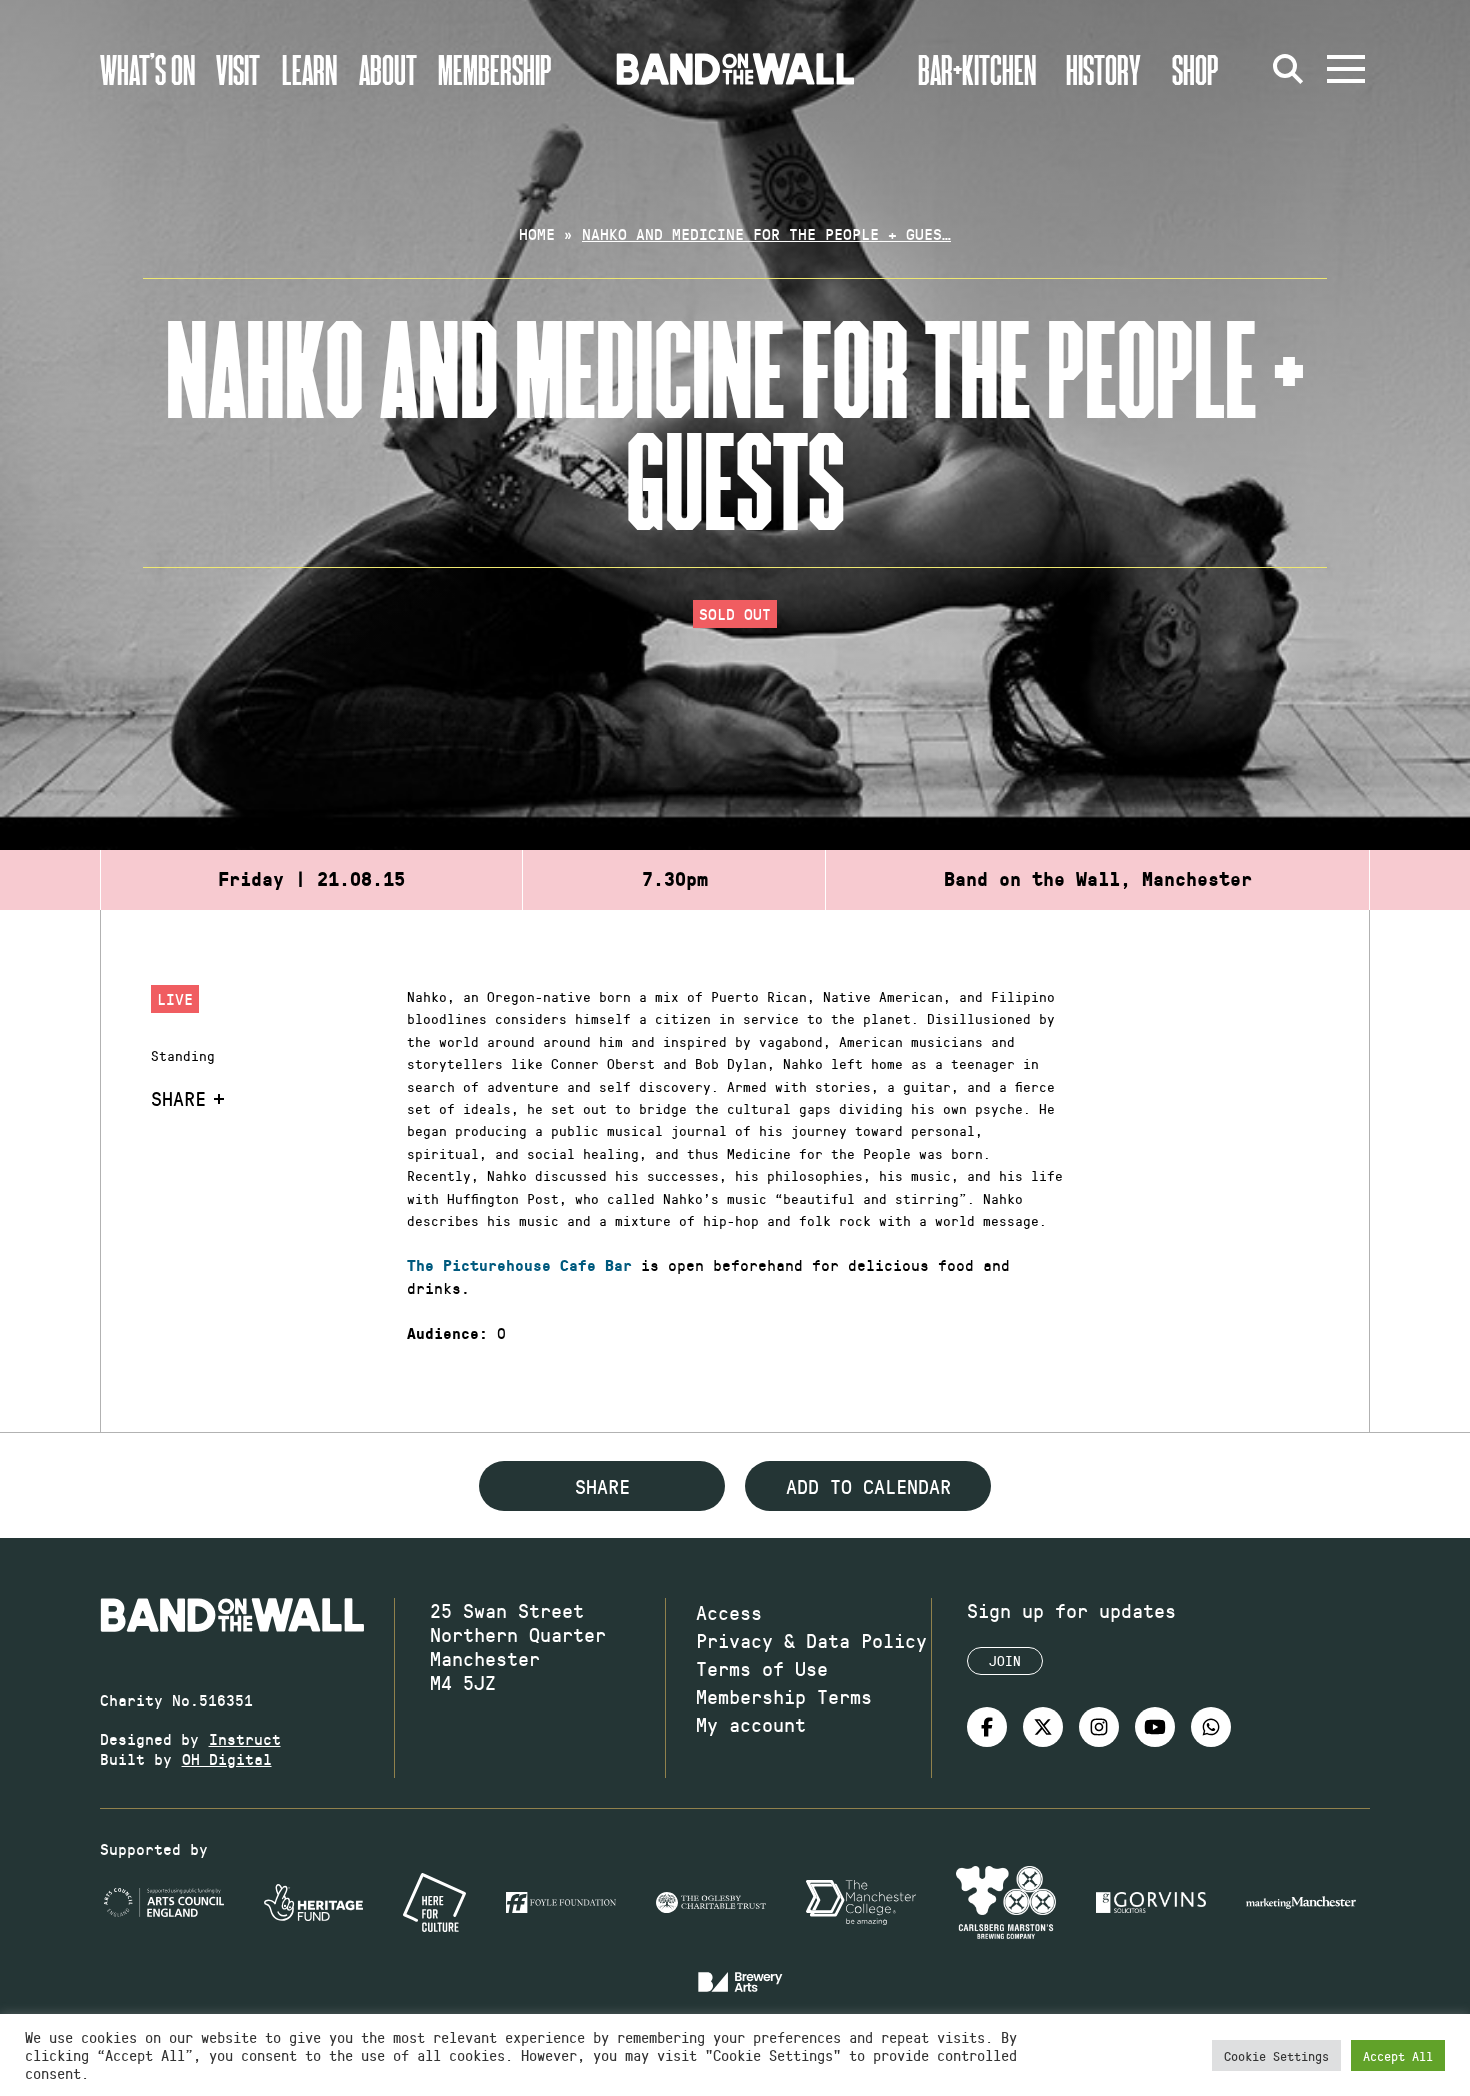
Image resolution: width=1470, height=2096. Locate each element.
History (1103, 69)
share (602, 1486)
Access (729, 1612)
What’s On (147, 69)
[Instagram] (1099, 1727)
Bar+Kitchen (977, 69)
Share (178, 1098)
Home (537, 233)
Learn (309, 69)
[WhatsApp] (1211, 1727)
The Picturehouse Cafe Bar (519, 1266)
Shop (1195, 69)
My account (751, 1724)
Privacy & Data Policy (811, 1640)
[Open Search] (1288, 69)
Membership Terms (784, 1696)
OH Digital (227, 1758)
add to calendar (868, 1486)
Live (175, 998)
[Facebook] (987, 1727)
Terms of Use (762, 1668)
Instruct (245, 1738)
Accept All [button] (1398, 2055)
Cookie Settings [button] (1276, 2055)
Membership (495, 69)
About (388, 69)
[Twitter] (1043, 1727)
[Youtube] (1155, 1727)
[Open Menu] (1346, 69)
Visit (238, 69)
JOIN (1005, 1660)
